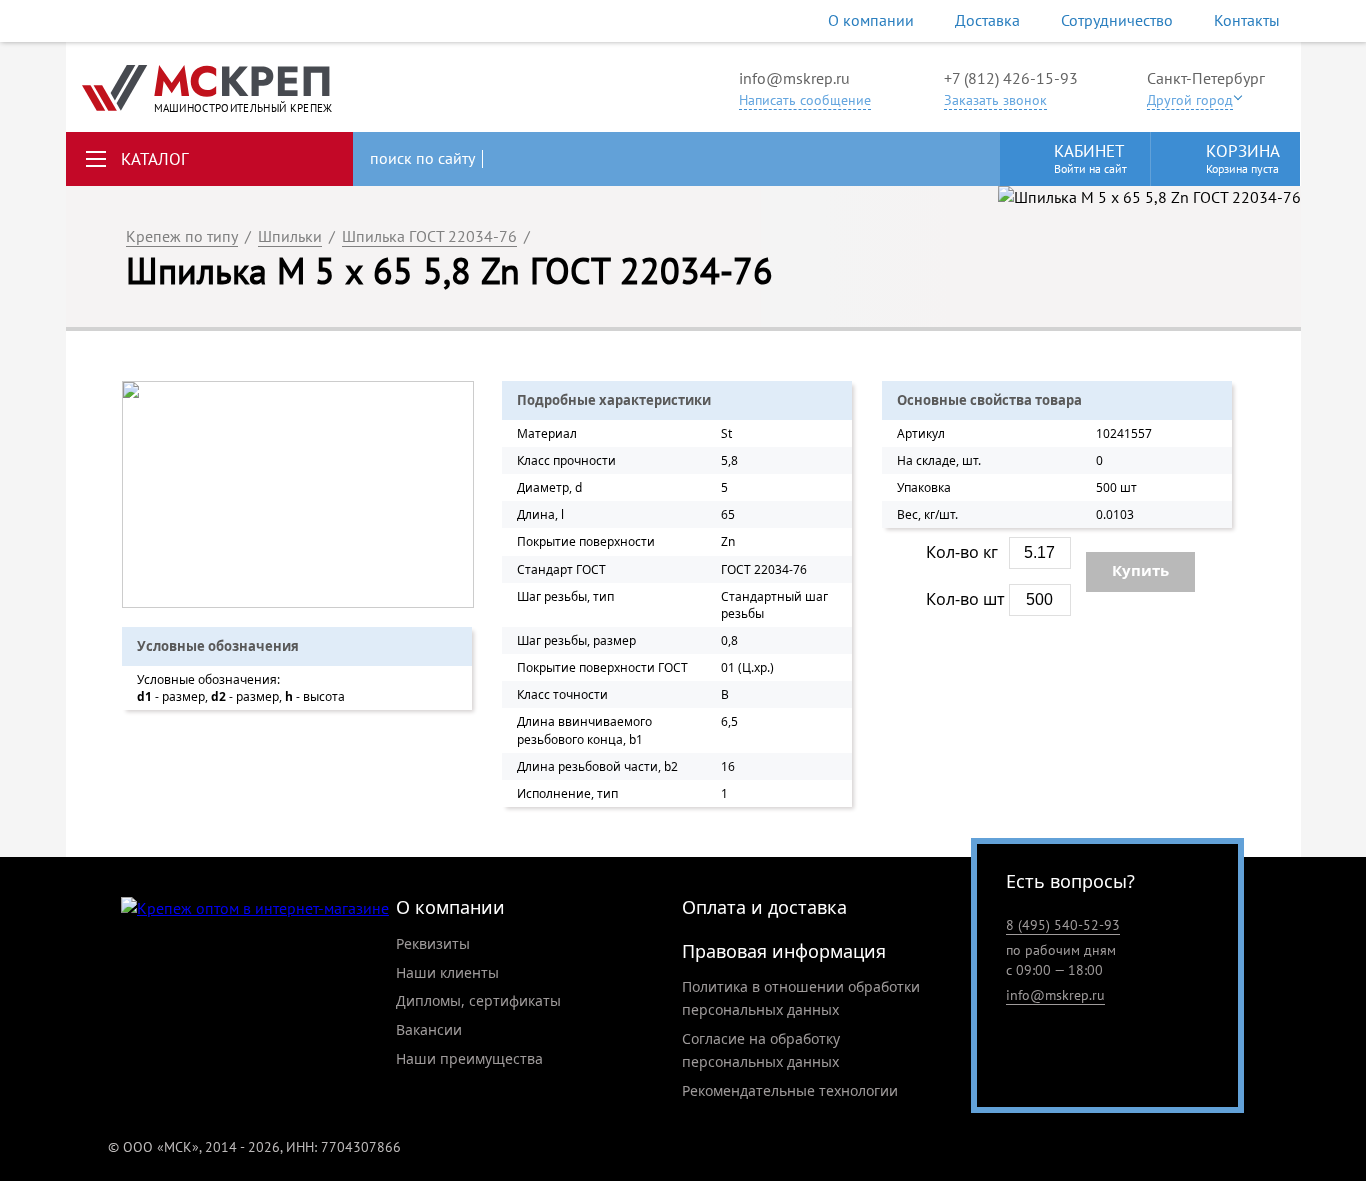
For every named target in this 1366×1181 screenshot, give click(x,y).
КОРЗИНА (1243, 158)
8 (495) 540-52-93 (1063, 925)
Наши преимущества (469, 1058)
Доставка (987, 20)
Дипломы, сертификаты (478, 1000)
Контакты (1247, 20)
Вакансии (429, 1029)
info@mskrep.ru (794, 78)
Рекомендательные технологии (790, 1090)
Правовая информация (784, 951)
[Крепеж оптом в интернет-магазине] (255, 908)
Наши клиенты (447, 972)
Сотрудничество (1117, 20)
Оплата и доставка (764, 907)
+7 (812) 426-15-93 (1011, 78)
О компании (871, 20)
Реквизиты (433, 943)
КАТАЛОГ (155, 159)
